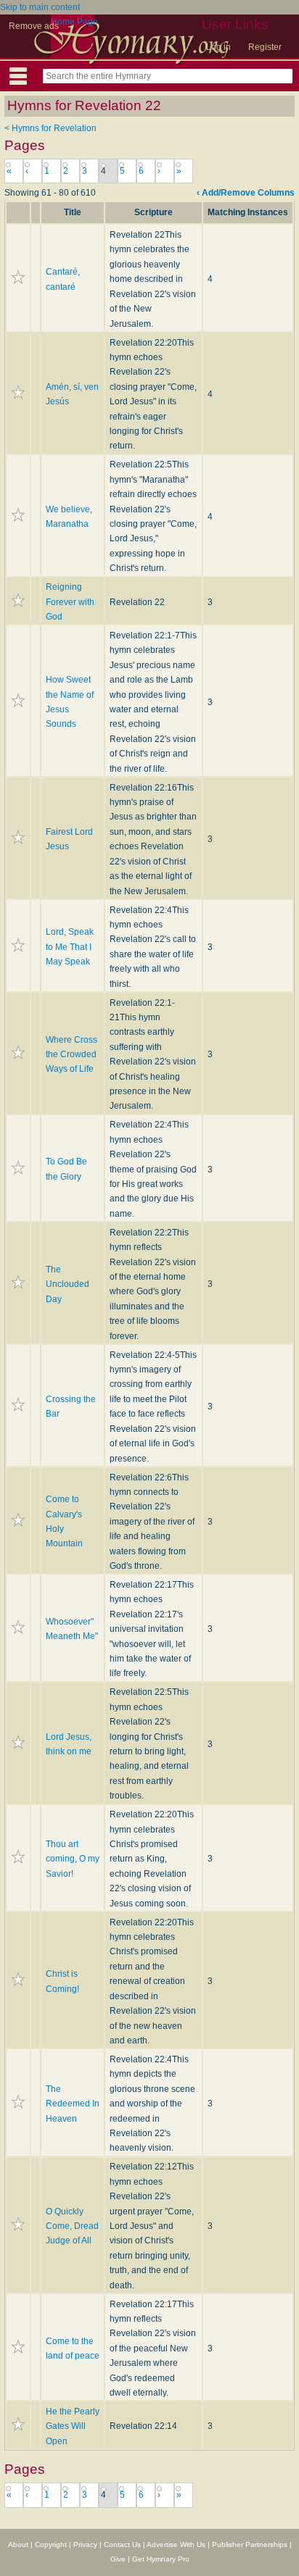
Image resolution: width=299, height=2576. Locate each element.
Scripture (153, 212)
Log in (218, 47)
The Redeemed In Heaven (73, 2104)
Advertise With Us (176, 2544)
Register (265, 47)
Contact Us (122, 2544)
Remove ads (34, 26)
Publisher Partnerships (250, 2544)
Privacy (85, 2544)
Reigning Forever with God (70, 602)
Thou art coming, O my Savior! (73, 1859)
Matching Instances (248, 212)
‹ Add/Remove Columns (246, 193)
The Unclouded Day (67, 1284)
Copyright (51, 2544)
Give (118, 2559)
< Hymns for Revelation (50, 128)
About (18, 2544)
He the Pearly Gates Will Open (73, 2426)
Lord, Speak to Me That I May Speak (70, 947)
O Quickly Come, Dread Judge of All (72, 2226)
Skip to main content (40, 7)
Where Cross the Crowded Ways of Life (71, 1055)
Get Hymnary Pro (161, 2559)
